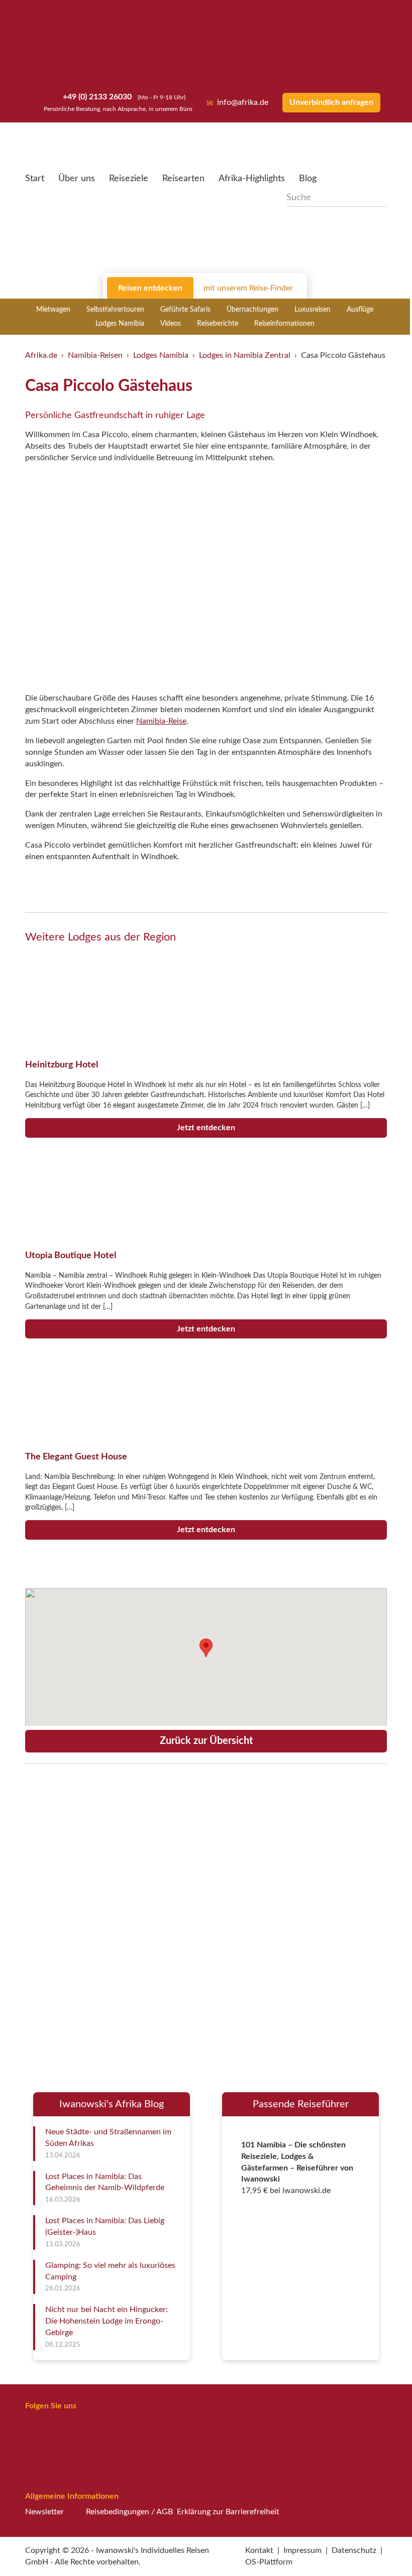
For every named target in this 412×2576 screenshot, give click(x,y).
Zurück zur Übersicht (206, 1741)
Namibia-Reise (161, 721)
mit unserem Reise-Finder (248, 288)
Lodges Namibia (120, 324)
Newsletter (44, 2512)
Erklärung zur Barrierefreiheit (228, 2512)
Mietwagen (53, 310)
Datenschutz (354, 2550)
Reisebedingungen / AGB (129, 2512)
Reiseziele (129, 179)
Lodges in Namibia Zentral (245, 355)
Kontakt (259, 2550)
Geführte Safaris (185, 310)
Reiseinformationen (284, 324)
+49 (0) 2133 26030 (96, 97)
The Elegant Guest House (76, 1457)
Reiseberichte (218, 324)
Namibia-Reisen (95, 355)
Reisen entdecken (150, 288)
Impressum (302, 2550)
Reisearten (183, 179)
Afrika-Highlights (252, 179)
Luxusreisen (313, 310)
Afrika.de (41, 355)
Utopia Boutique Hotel (71, 1255)
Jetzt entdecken (206, 1128)
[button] (380, 2547)
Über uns (77, 179)
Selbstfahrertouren (115, 310)
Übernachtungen (252, 310)
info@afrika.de (243, 102)
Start (35, 179)
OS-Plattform (269, 2562)
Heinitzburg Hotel (62, 1065)
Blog (308, 179)
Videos (171, 324)
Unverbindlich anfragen (331, 102)
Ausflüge (360, 310)
